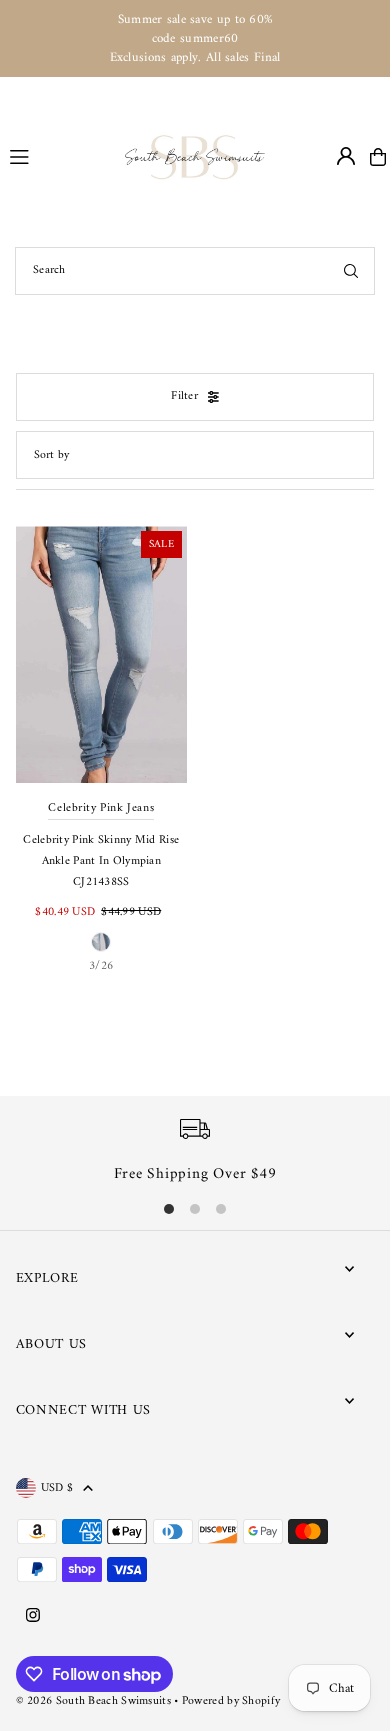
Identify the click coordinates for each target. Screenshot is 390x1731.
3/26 (101, 966)
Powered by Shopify (231, 1701)
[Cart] (378, 157)
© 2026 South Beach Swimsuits (93, 1701)
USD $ (57, 1488)
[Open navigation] (58, 156)
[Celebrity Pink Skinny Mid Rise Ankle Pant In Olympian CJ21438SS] (101, 654)
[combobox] (195, 271)
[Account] (346, 156)
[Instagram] (33, 1617)
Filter (184, 396)
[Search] (351, 271)
